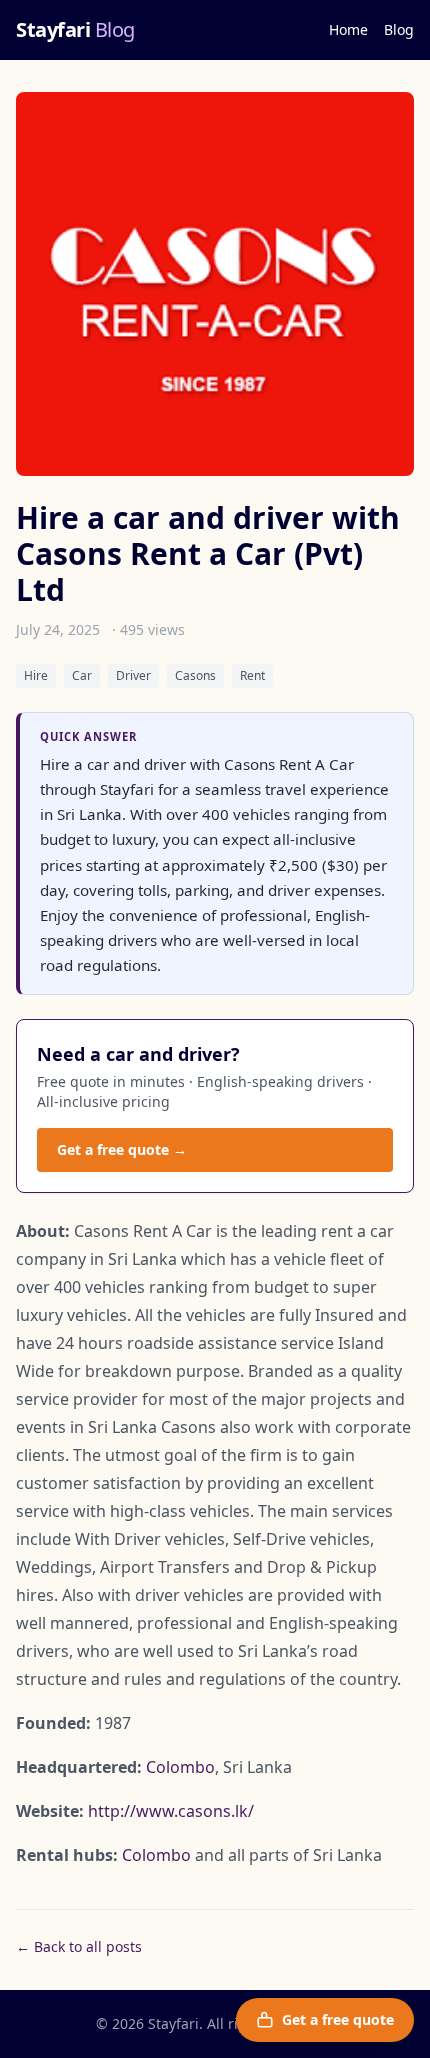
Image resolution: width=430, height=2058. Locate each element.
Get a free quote (338, 2019)
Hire (36, 675)
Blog (399, 29)
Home (348, 29)
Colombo (180, 1767)
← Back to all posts (79, 1946)
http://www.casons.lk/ (171, 1811)
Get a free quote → (122, 1149)
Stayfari (75, 29)
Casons (195, 675)
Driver (133, 675)
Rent (252, 675)
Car (82, 675)
